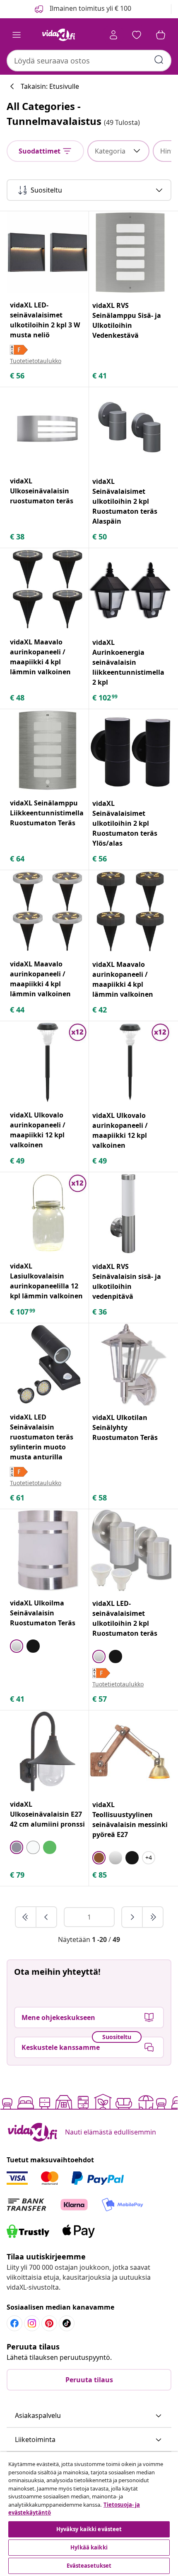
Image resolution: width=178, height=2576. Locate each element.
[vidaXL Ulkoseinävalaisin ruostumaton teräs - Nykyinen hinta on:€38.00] (48, 428)
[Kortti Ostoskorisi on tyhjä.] (161, 35)
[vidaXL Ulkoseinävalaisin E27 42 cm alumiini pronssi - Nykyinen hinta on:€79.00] (48, 1751)
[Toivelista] (137, 35)
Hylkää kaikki (89, 2547)
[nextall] (153, 1917)
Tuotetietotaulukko (36, 361)
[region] (89, 2514)
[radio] (17, 1646)
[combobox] (89, 61)
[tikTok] (67, 2323)
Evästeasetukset (89, 2566)
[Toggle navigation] (17, 35)
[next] (132, 1917)
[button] (89, 2416)
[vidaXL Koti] (58, 35)
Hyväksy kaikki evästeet (89, 2529)
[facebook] (14, 2323)
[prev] (46, 1917)
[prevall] (26, 1917)
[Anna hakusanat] (159, 60)
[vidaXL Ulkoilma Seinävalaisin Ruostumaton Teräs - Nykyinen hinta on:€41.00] (48, 1550)
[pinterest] (49, 2323)
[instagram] (32, 2323)
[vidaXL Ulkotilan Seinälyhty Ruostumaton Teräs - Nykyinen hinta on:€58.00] (130, 1365)
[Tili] (113, 35)
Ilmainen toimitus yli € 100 (90, 8)
